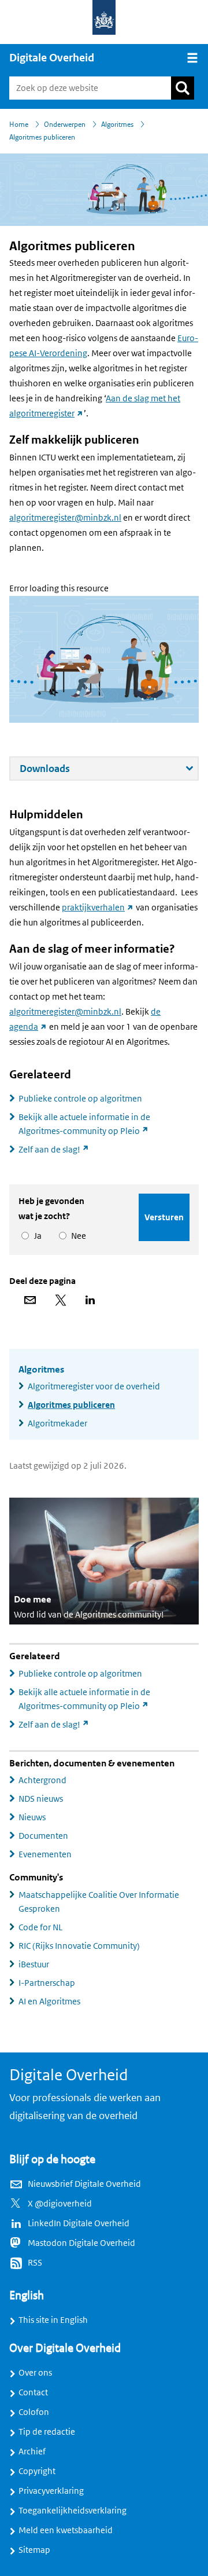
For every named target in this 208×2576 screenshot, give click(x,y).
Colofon (34, 2412)
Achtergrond (42, 1780)
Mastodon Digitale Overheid (81, 2243)
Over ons (35, 2373)
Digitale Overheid (52, 58)
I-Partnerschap (47, 1983)
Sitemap (34, 2550)
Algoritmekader (57, 1424)
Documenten (43, 1836)
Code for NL (40, 1927)
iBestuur (34, 1964)
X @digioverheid (60, 2204)
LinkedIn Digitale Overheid (79, 2223)
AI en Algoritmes (49, 2001)
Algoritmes (41, 1370)
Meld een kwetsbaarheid (66, 2530)
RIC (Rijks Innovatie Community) (79, 1946)
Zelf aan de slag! (59, 1150)
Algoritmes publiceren (71, 1405)
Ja (36, 1236)
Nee (77, 1236)
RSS (35, 2263)
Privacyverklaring (51, 2491)
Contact (33, 2392)
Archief (32, 2451)
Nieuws (32, 1817)
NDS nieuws (41, 1799)
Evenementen (45, 1854)
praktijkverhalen (98, 908)
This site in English (53, 2320)
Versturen (164, 1217)
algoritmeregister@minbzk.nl (65, 518)
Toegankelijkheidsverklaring (73, 2511)
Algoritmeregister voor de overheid (94, 1386)
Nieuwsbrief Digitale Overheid (84, 2184)
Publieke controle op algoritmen (80, 1099)
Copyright (37, 2471)
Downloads (85, 771)
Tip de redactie (47, 2432)
